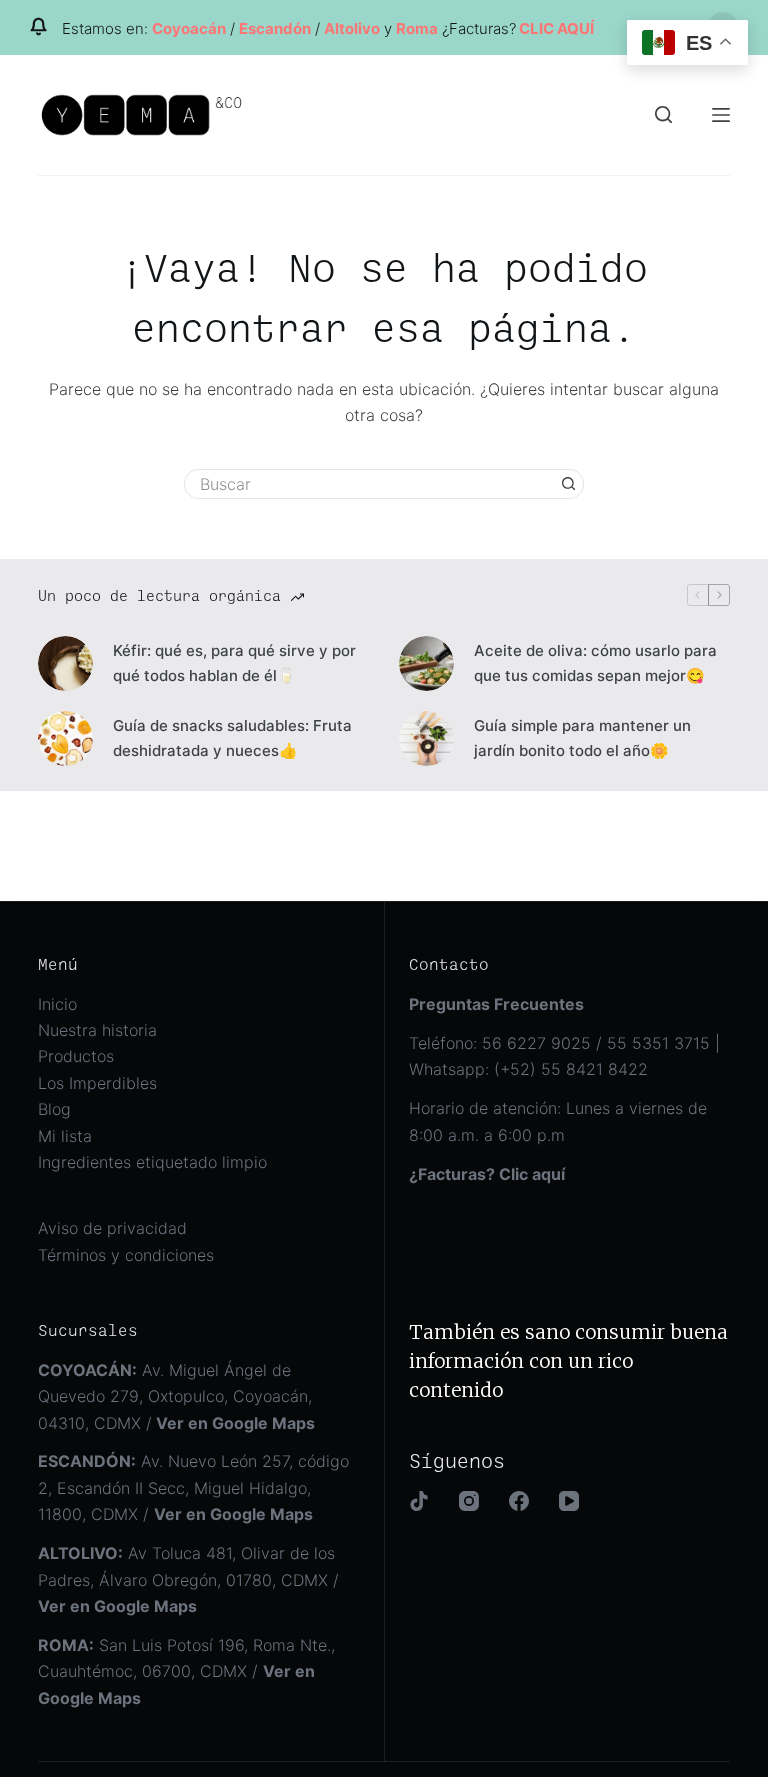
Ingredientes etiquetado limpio (152, 1162)
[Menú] (721, 115)
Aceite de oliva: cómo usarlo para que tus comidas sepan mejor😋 (595, 663)
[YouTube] (569, 1501)
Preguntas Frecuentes (496, 1004)
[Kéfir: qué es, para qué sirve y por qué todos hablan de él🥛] (65, 663)
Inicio (57, 1004)
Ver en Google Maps (233, 1514)
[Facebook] (519, 1501)
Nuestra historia (97, 1030)
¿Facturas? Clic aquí (487, 1174)
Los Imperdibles (97, 1083)
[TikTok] (419, 1501)
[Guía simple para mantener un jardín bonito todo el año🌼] (426, 738)
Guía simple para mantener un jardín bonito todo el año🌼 (582, 738)
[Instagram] (469, 1501)
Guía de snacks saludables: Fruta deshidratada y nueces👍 (232, 738)
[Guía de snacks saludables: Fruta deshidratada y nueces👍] (65, 738)
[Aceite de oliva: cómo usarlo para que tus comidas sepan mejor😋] (426, 663)
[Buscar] (663, 114)
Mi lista (65, 1136)
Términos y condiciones (126, 1255)
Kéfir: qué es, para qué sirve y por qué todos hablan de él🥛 (234, 663)
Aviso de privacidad (112, 1228)
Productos (76, 1056)
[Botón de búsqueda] (569, 484)
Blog (54, 1109)
